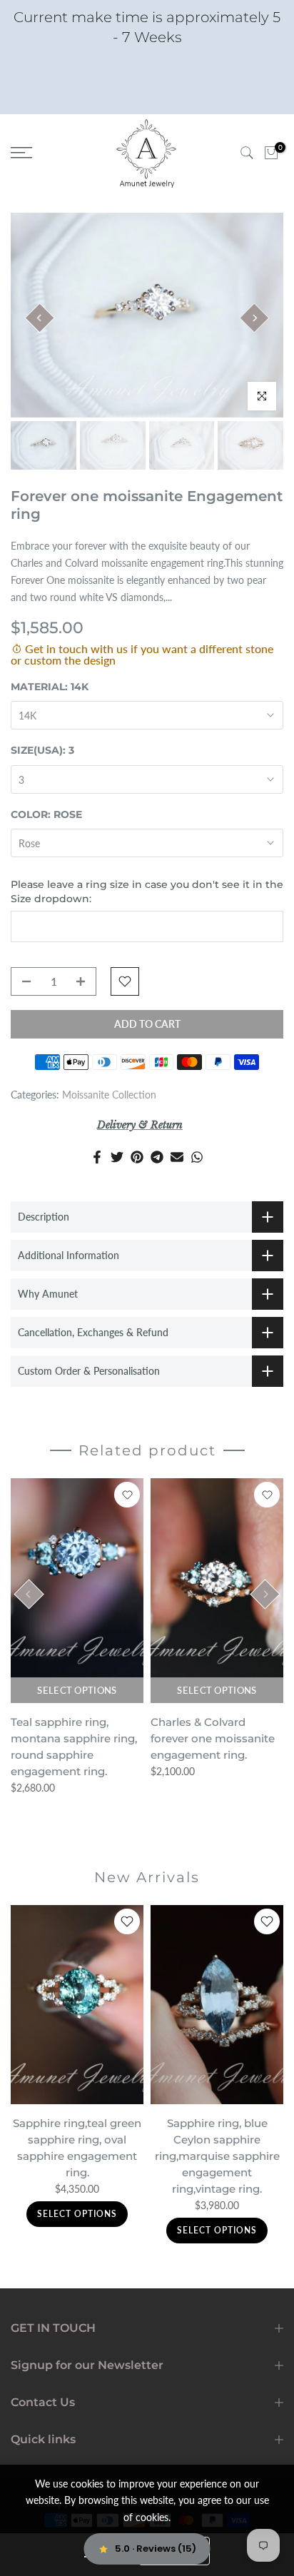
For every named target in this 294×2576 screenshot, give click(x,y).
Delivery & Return (140, 1125)
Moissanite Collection (109, 1095)
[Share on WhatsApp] (197, 1157)
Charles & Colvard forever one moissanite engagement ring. (213, 1738)
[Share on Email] (177, 1157)
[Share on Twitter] (117, 1157)
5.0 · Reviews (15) (156, 2549)
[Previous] (39, 318)
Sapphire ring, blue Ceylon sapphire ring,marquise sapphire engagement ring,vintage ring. (217, 2156)
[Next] (254, 318)
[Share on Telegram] (157, 1157)
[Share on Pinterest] (137, 1157)
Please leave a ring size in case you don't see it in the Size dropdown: (147, 892)
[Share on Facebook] (97, 1157)
